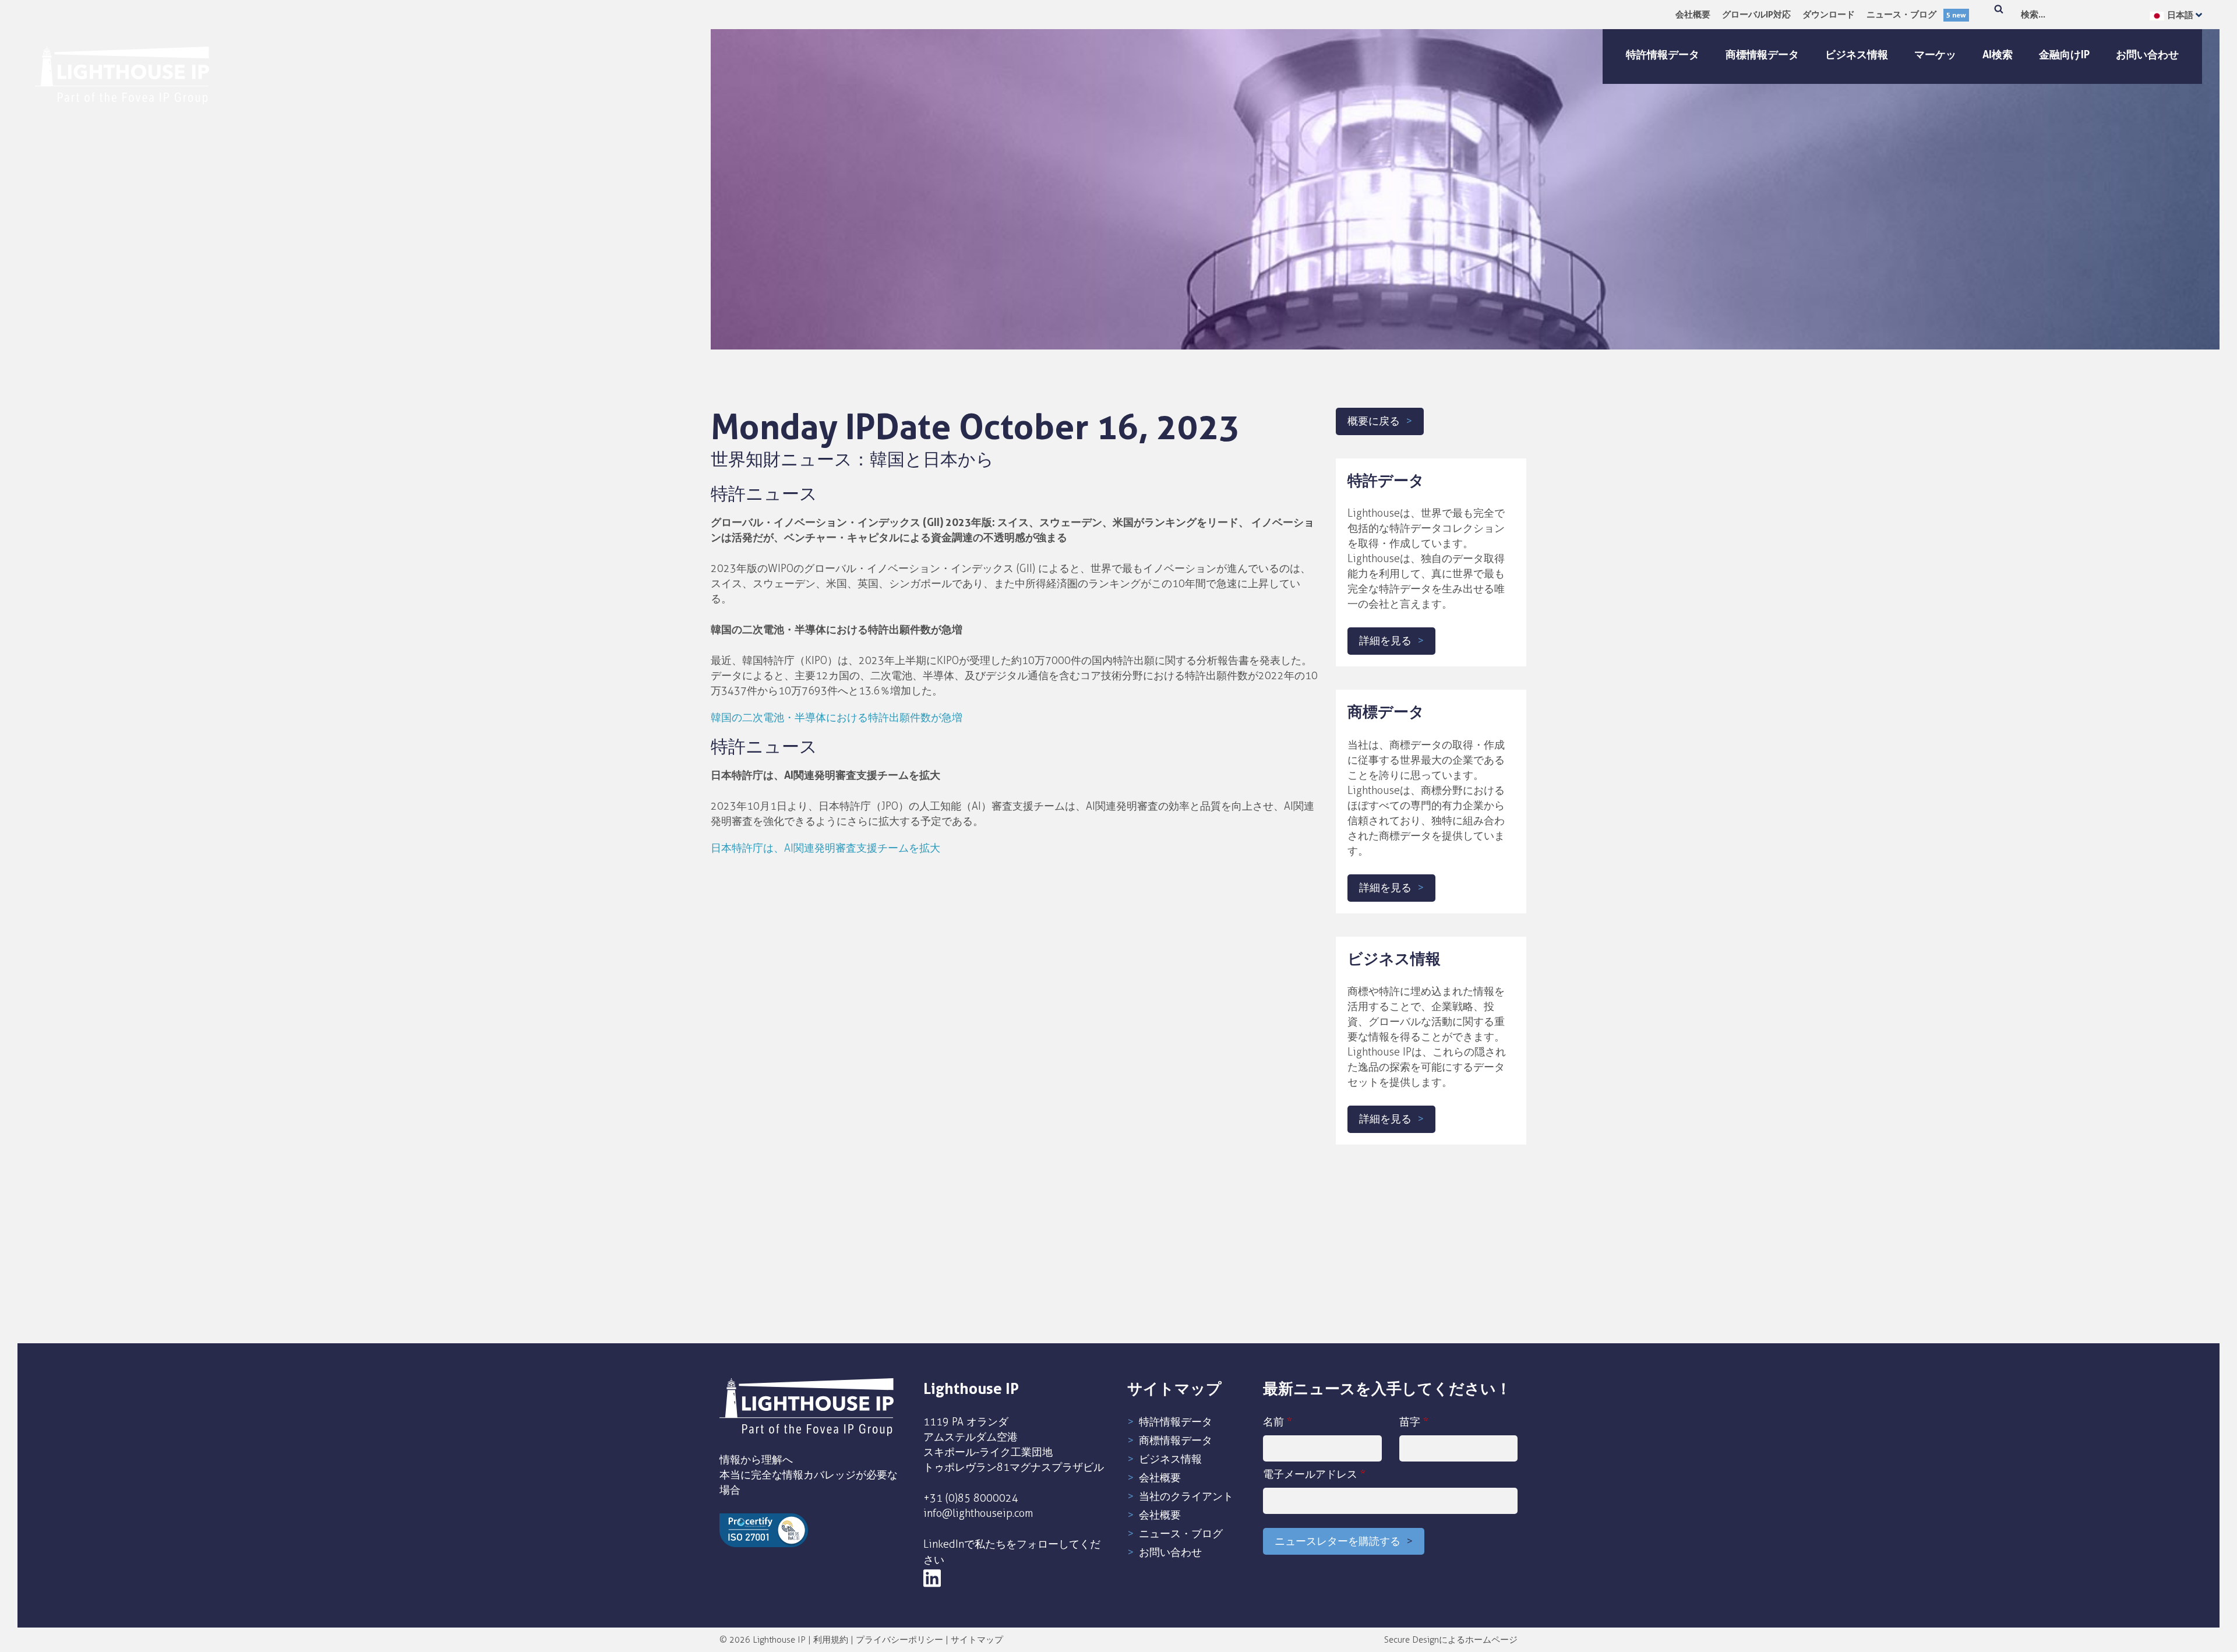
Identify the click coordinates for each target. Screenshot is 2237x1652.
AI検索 (1998, 54)
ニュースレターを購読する (1338, 1541)
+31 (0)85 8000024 (971, 1498)
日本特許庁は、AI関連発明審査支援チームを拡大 (825, 848)
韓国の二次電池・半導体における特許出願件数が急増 (837, 718)
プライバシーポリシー (899, 1640)
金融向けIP (2064, 54)
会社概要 (1693, 14)
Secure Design (1412, 1640)
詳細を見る (1385, 641)
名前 (1278, 1422)
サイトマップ (977, 1640)
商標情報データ (1762, 54)
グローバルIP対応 (1756, 14)
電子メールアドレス (1314, 1474)
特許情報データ (1663, 54)
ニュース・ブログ (1916, 14)
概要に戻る (1374, 421)
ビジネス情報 (1857, 54)
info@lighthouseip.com (978, 1513)
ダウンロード (1829, 14)
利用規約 (831, 1640)
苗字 (1414, 1422)
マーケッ (1935, 54)
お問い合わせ (2147, 54)
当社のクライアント (1186, 1496)
